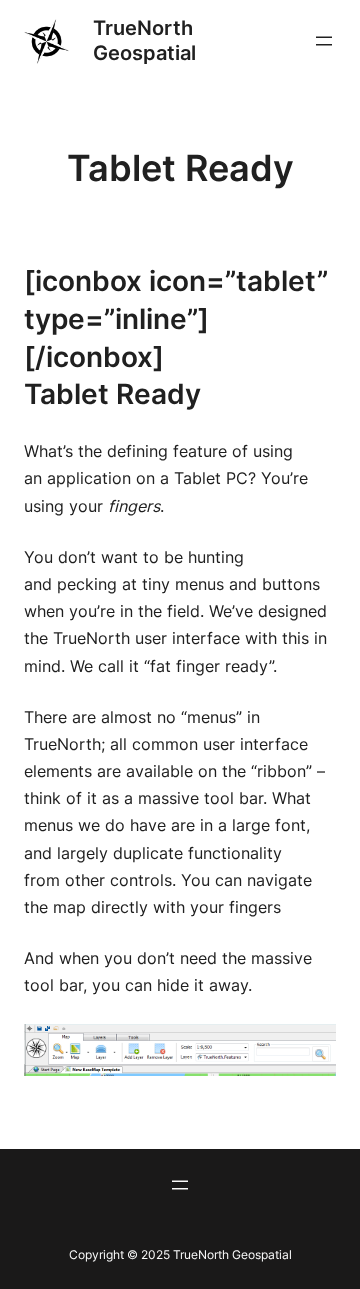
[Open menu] (324, 41)
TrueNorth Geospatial (144, 40)
